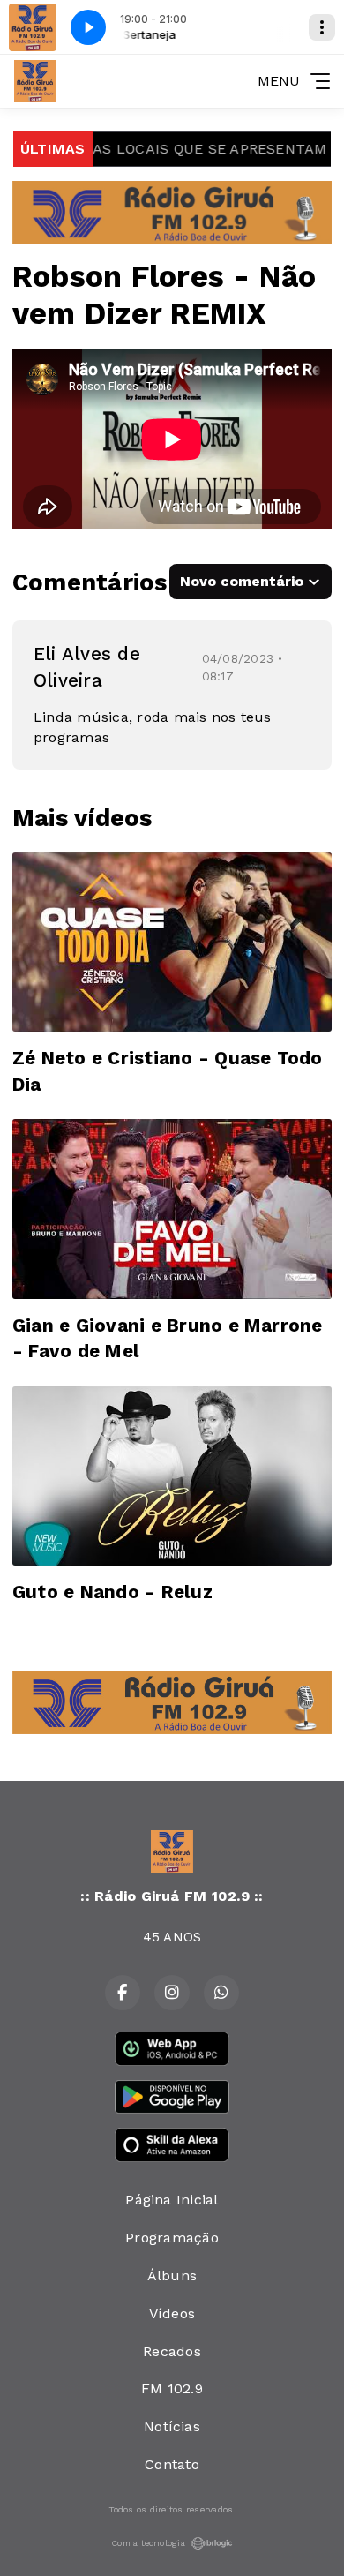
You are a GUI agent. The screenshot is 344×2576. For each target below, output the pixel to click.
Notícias (172, 2426)
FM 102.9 (172, 2388)
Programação (172, 2238)
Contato (172, 2464)
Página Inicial (172, 2200)
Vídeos (172, 2313)
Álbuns (172, 2276)
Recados (172, 2351)
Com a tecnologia (148, 2543)
